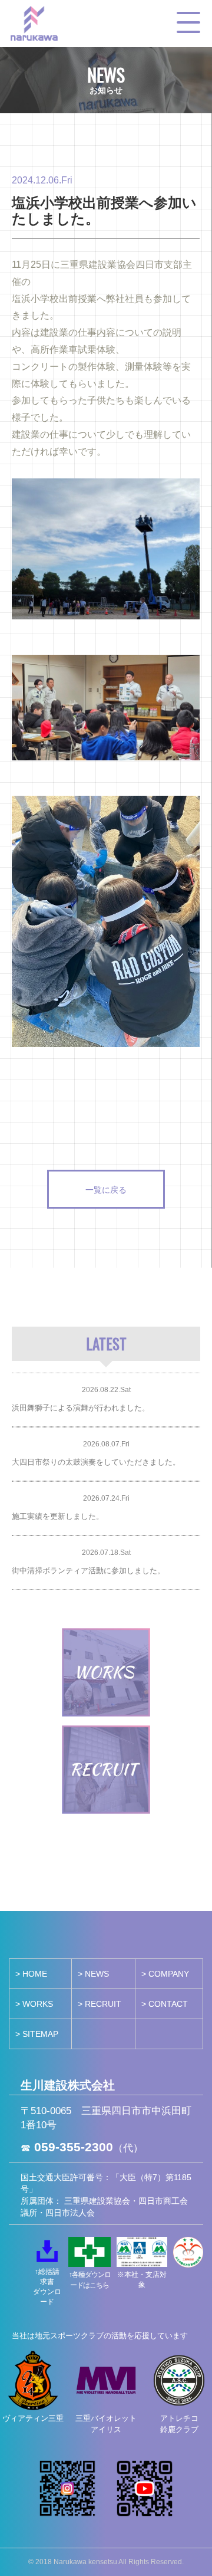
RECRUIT (103, 2004)
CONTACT (168, 2004)
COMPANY (169, 1974)
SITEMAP (40, 2034)
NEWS (97, 1974)
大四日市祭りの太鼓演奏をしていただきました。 (96, 1462)
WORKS (38, 2004)
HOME (35, 1974)
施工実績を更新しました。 (58, 1516)
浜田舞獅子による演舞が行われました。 (81, 1408)
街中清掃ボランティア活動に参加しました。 (88, 1571)
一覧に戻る (106, 1189)
